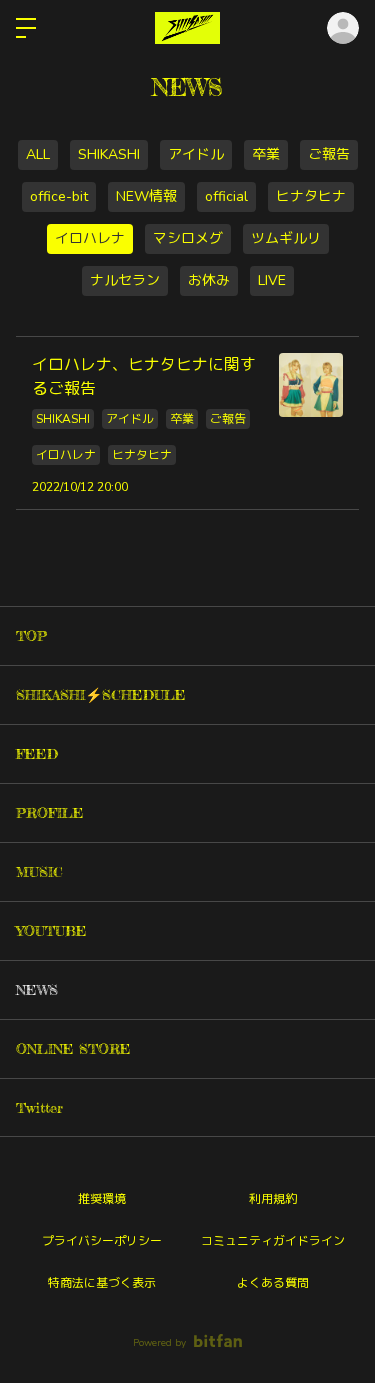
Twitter (39, 1107)
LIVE (272, 280)
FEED (37, 753)
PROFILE (50, 812)
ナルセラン (125, 280)
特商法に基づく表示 (102, 1283)
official (226, 196)
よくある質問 (273, 1283)
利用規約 (273, 1199)
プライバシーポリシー (102, 1241)
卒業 (266, 154)
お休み (209, 280)
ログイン (343, 28)
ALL (38, 154)
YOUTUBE (51, 930)
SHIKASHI (109, 154)
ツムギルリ (286, 238)
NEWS (37, 989)
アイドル (196, 154)
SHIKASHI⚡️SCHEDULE (101, 694)
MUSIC (39, 871)
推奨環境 (102, 1199)
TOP (31, 635)
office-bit (59, 196)
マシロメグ (188, 238)
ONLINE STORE (73, 1048)
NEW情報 (146, 196)
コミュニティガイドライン (273, 1241)
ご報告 (329, 154)
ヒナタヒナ (311, 196)
